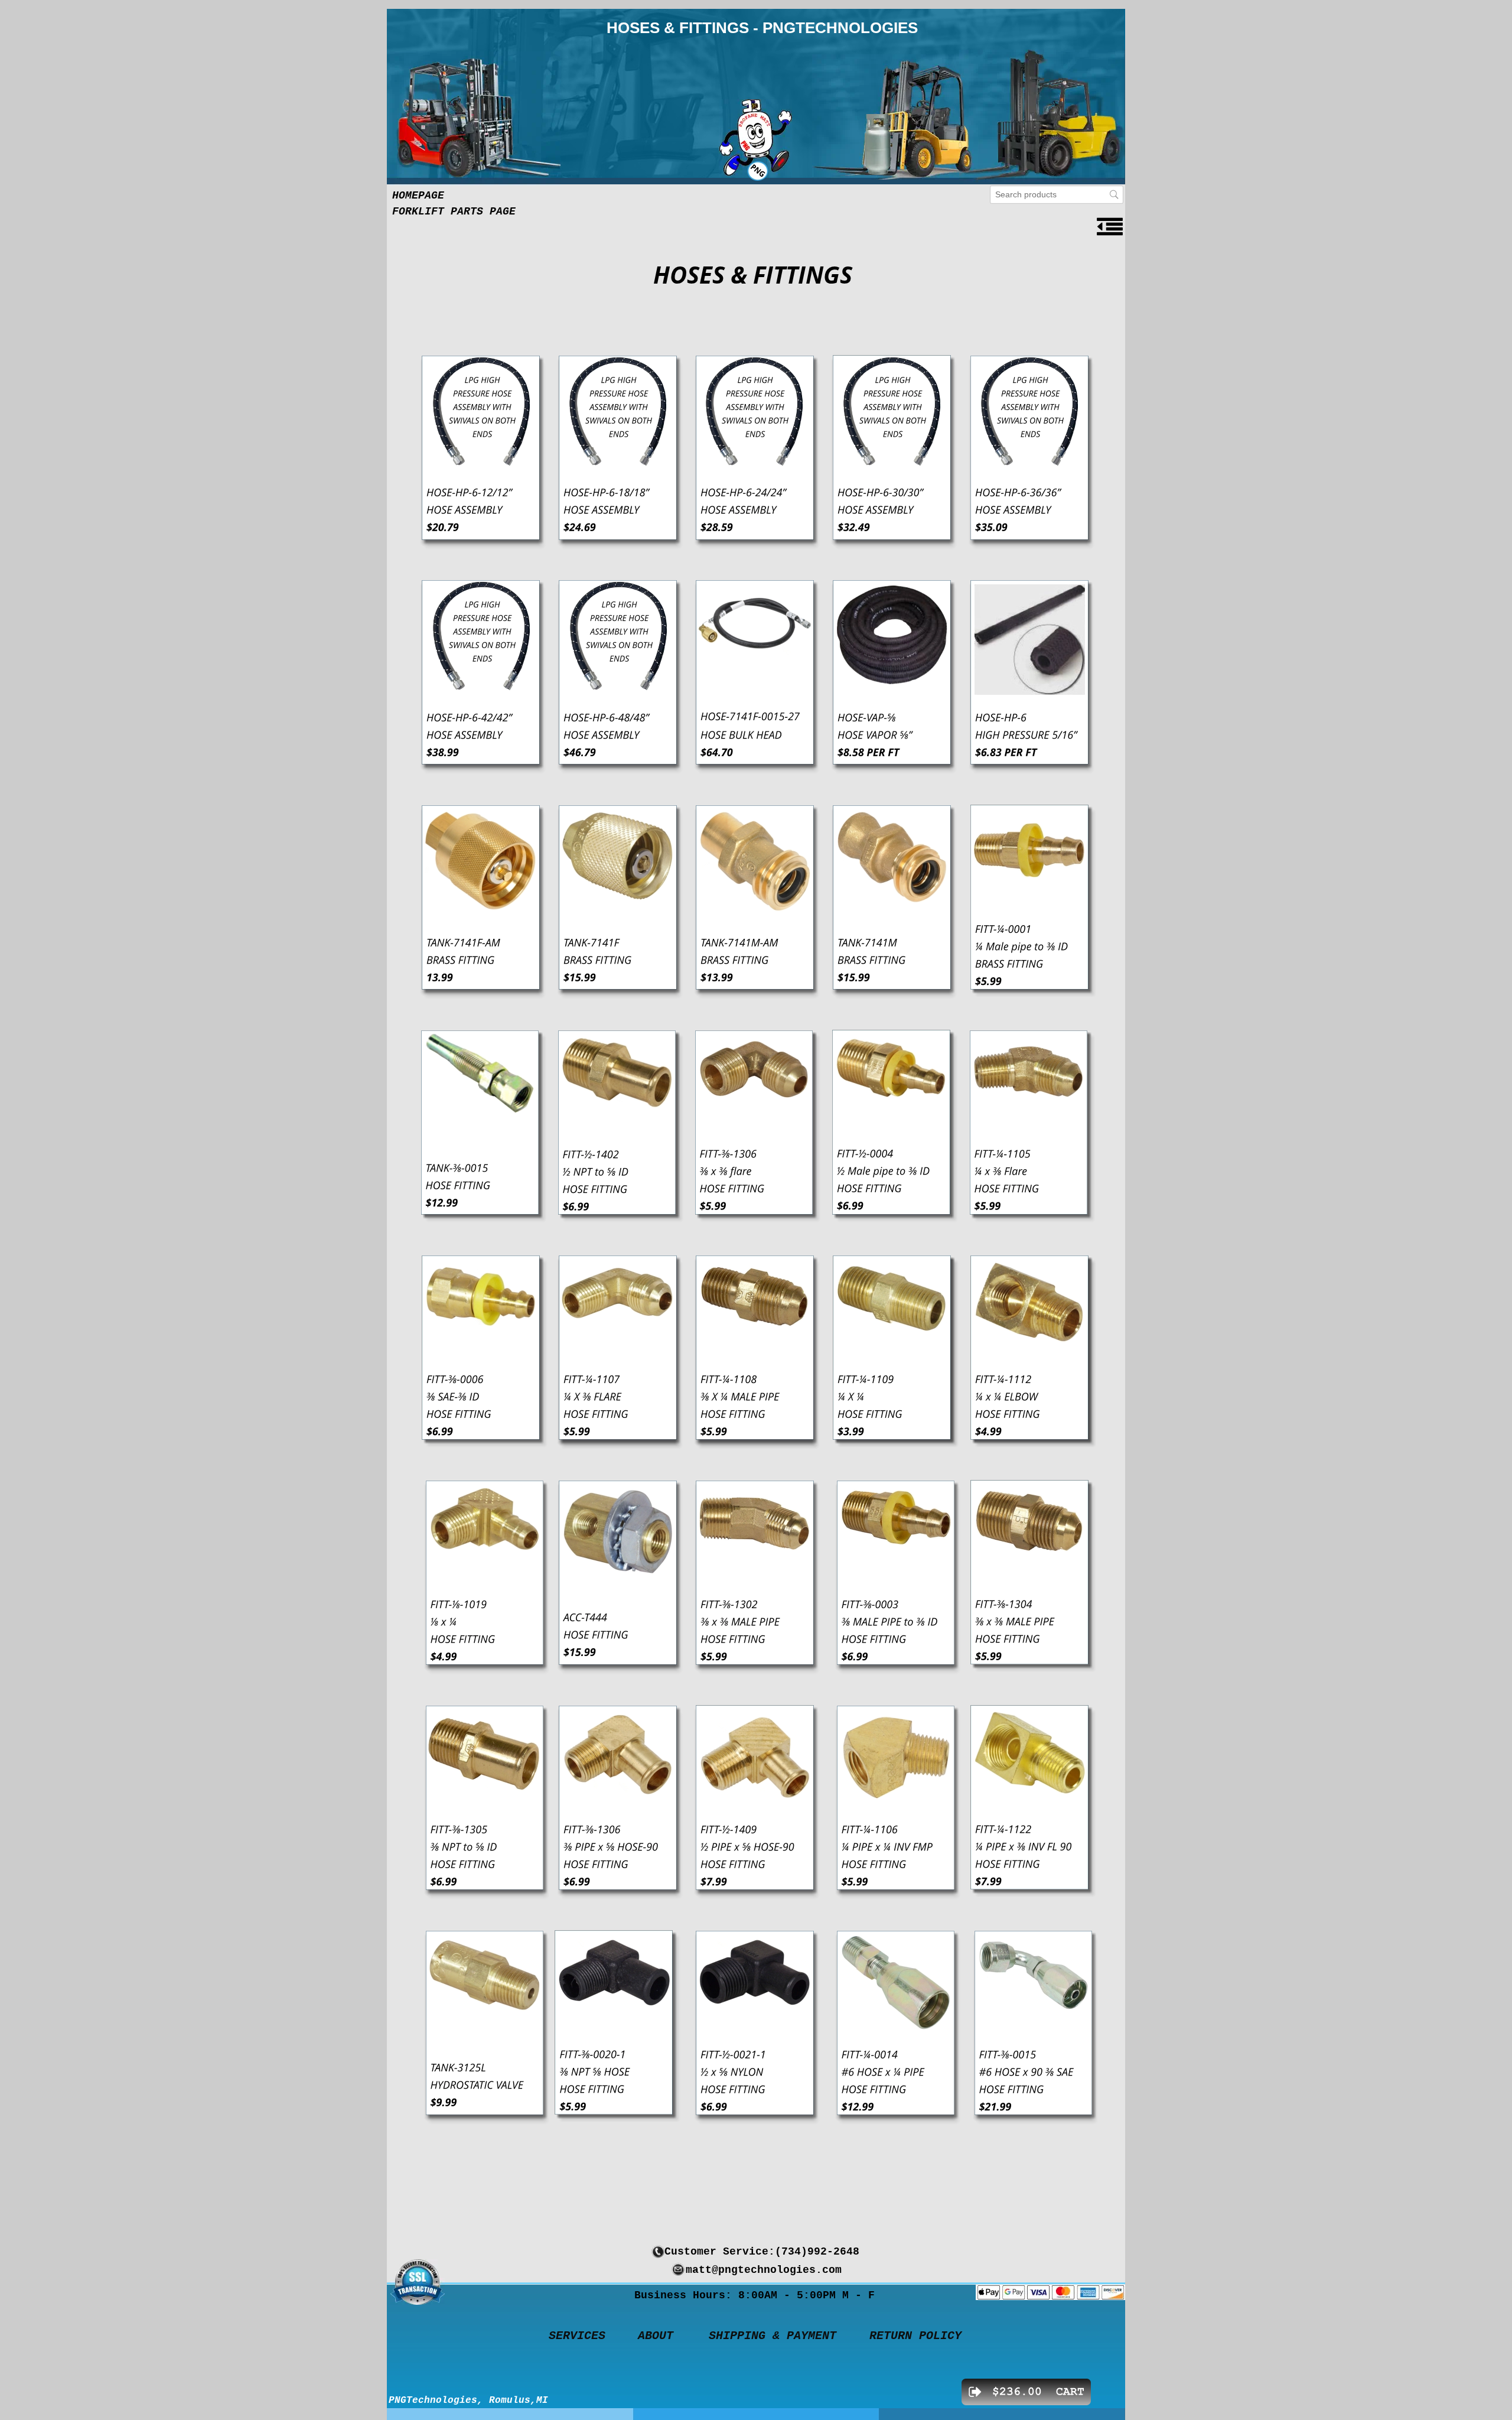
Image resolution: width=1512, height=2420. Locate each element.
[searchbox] (1057, 195)
